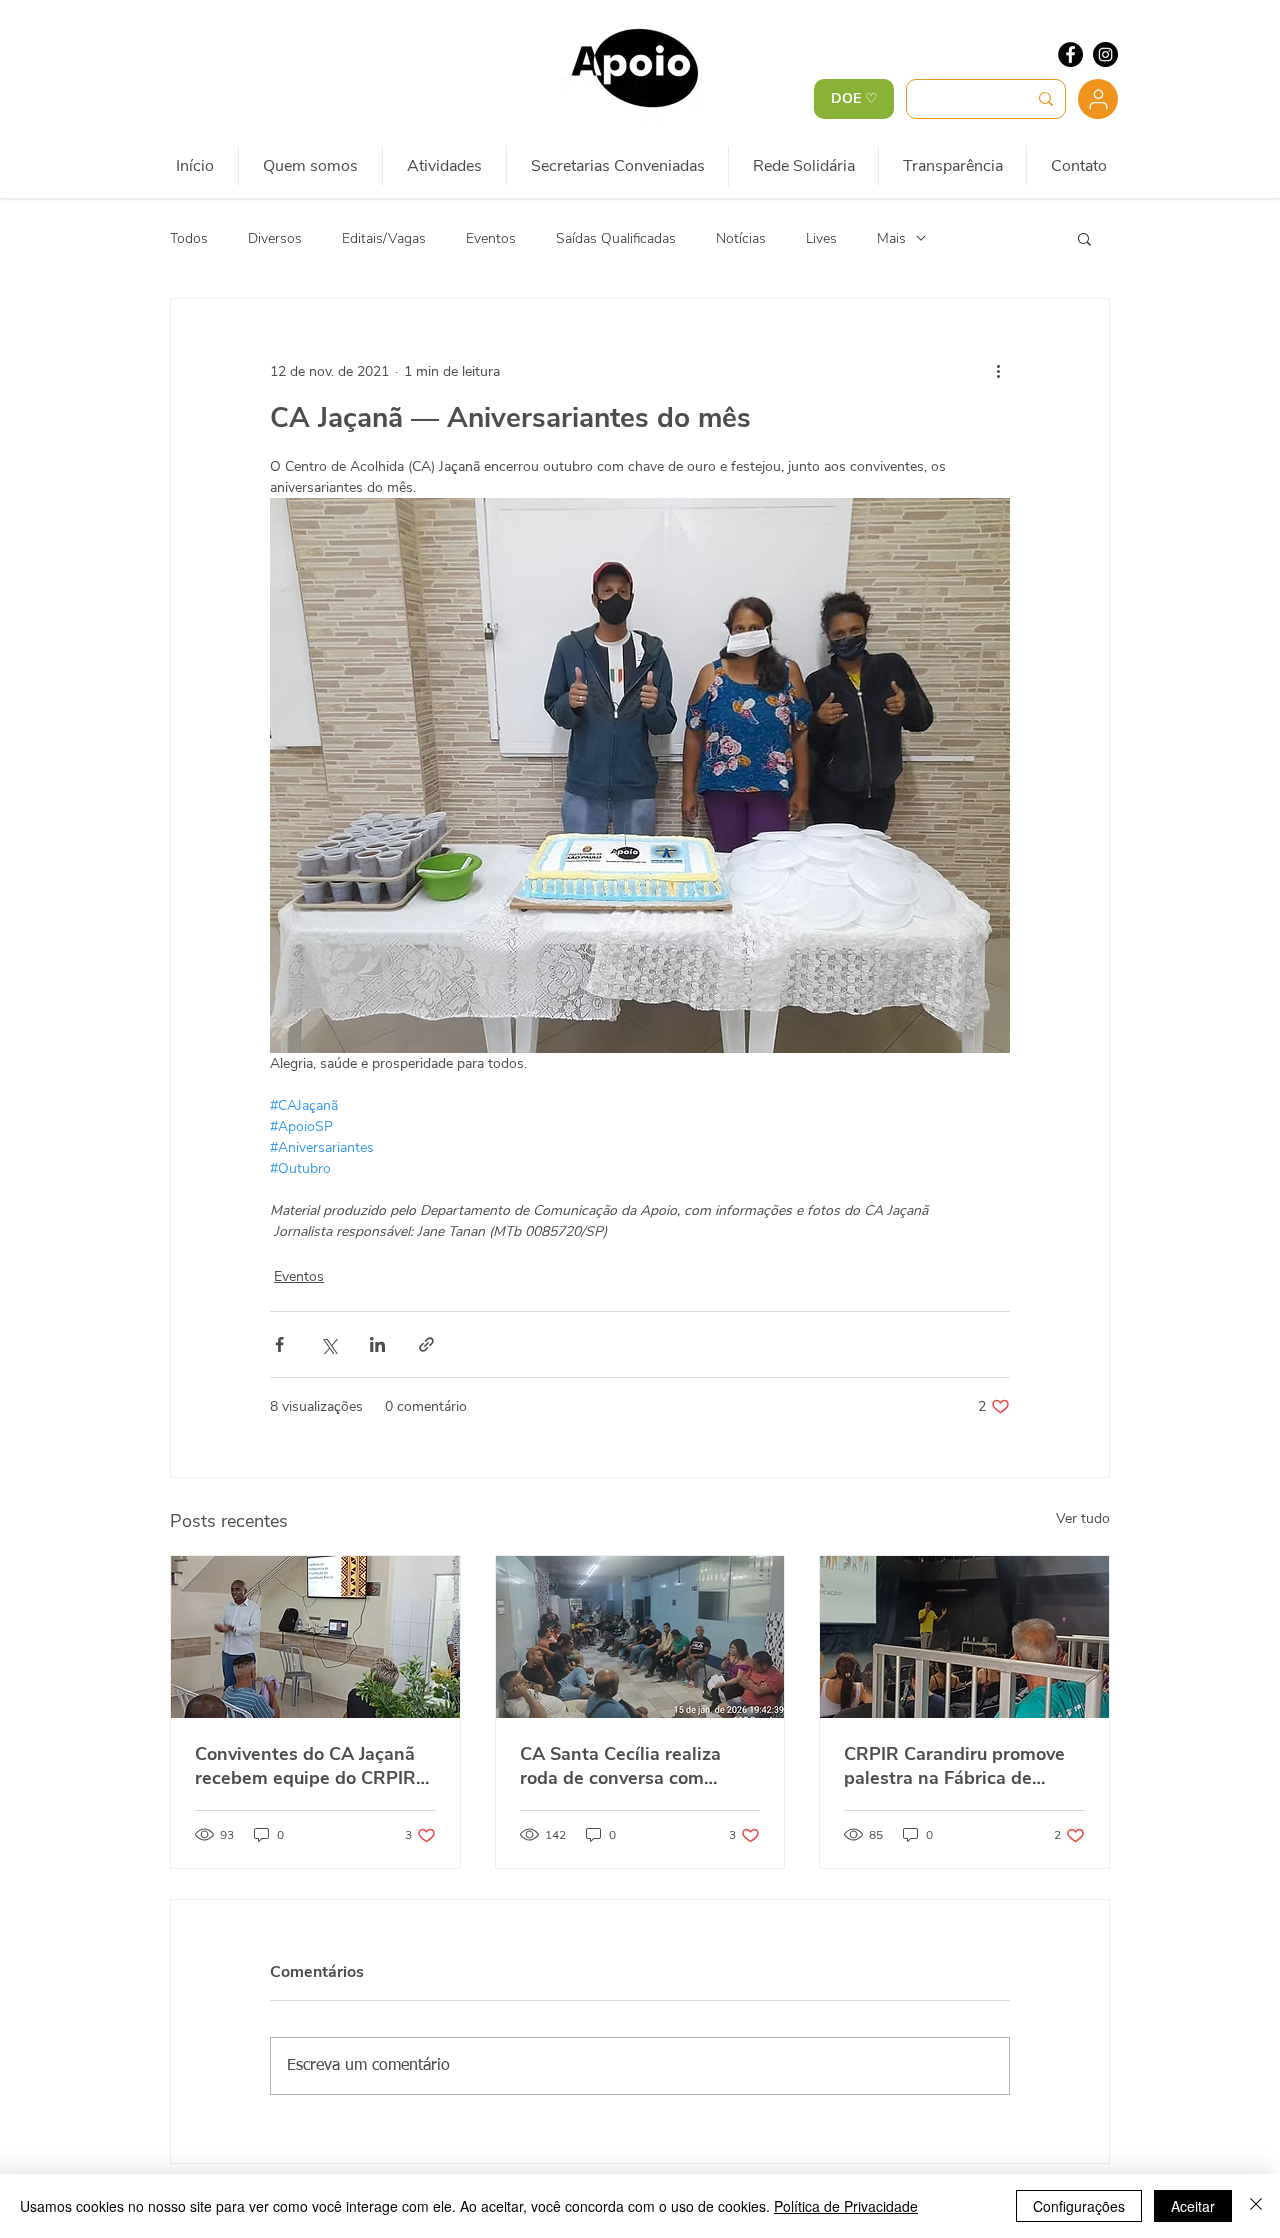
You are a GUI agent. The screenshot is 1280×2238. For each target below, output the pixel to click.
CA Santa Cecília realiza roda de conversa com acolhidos (620, 1766)
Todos (189, 238)
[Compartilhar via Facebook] (279, 1344)
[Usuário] (1098, 99)
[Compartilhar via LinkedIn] (377, 1344)
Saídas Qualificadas (616, 238)
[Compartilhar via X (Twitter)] (328, 1344)
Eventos (491, 238)
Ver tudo (1083, 1518)
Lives (821, 238)
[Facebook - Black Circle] (1070, 54)
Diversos (275, 238)
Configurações (1079, 2206)
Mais (891, 238)
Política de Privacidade (846, 2206)
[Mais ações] (998, 371)
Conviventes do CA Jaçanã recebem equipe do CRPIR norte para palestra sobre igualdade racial (305, 1766)
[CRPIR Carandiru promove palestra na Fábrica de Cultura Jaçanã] (964, 1637)
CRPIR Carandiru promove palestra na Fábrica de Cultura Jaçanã (954, 1766)
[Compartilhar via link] (426, 1344)
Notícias (741, 238)
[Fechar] (1256, 2206)
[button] (1084, 238)
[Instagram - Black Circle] (1105, 54)
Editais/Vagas (384, 238)
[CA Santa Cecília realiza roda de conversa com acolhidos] (640, 1637)
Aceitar (1193, 2206)
